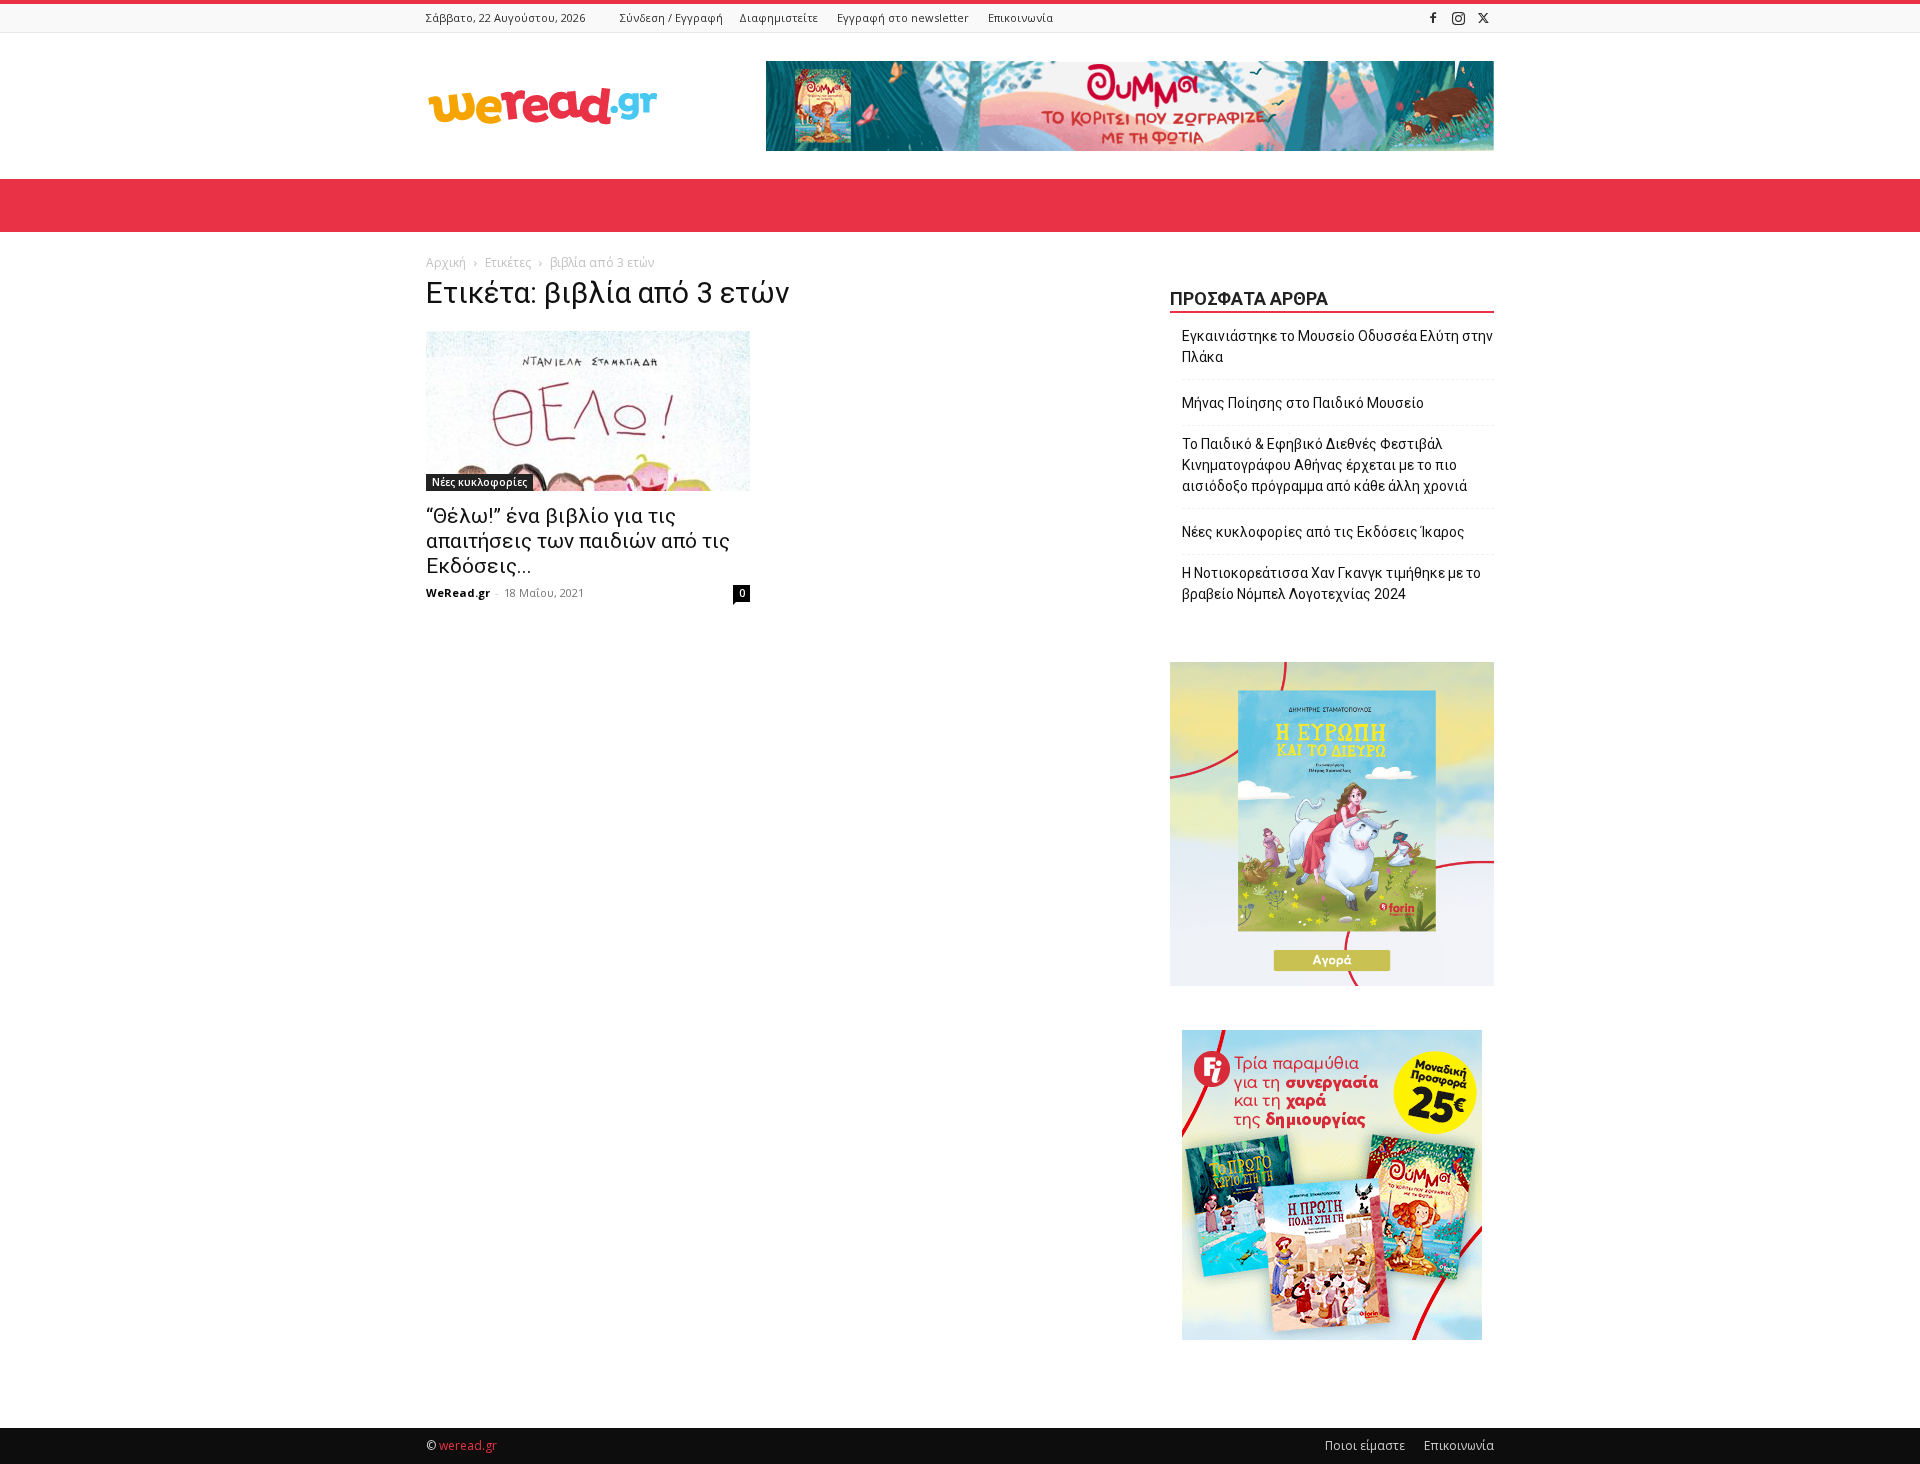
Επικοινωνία (1020, 17)
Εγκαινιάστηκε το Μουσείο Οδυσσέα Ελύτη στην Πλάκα (1337, 346)
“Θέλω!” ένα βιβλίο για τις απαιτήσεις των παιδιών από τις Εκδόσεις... (578, 541)
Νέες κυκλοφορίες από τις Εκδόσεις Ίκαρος (1323, 532)
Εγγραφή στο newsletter (903, 17)
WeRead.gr (458, 592)
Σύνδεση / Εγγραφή (671, 17)
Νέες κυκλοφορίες (479, 482)
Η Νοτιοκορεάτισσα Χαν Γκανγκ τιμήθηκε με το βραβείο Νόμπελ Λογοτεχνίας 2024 (1331, 583)
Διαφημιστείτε (778, 17)
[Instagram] (1458, 17)
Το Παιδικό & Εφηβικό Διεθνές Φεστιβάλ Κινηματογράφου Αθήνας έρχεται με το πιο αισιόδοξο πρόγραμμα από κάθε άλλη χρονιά (1324, 465)
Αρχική (446, 262)
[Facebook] (1433, 17)
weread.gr (468, 1445)
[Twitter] (1483, 17)
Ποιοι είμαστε (1365, 1445)
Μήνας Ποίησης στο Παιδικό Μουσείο (1303, 403)
